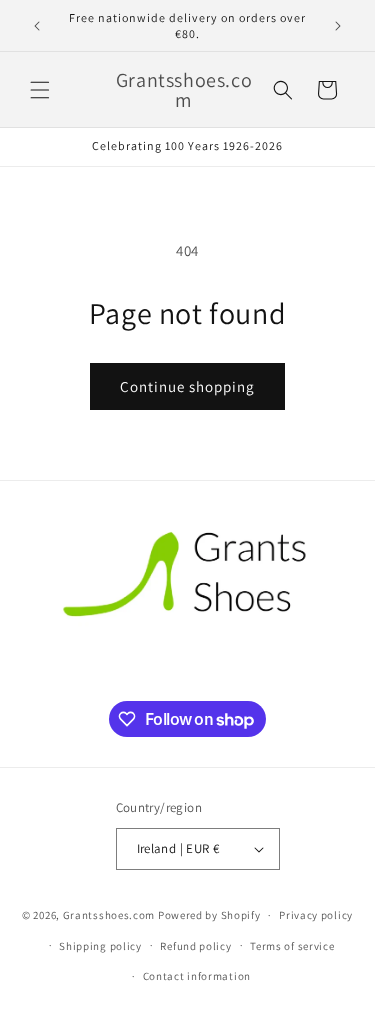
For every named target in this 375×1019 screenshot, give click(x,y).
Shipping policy (100, 946)
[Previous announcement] (37, 26)
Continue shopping (187, 386)
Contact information (197, 976)
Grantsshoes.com (109, 915)
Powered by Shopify (209, 915)
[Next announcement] (338, 26)
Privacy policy (316, 915)
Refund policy (195, 946)
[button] (40, 90)
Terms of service (292, 946)
